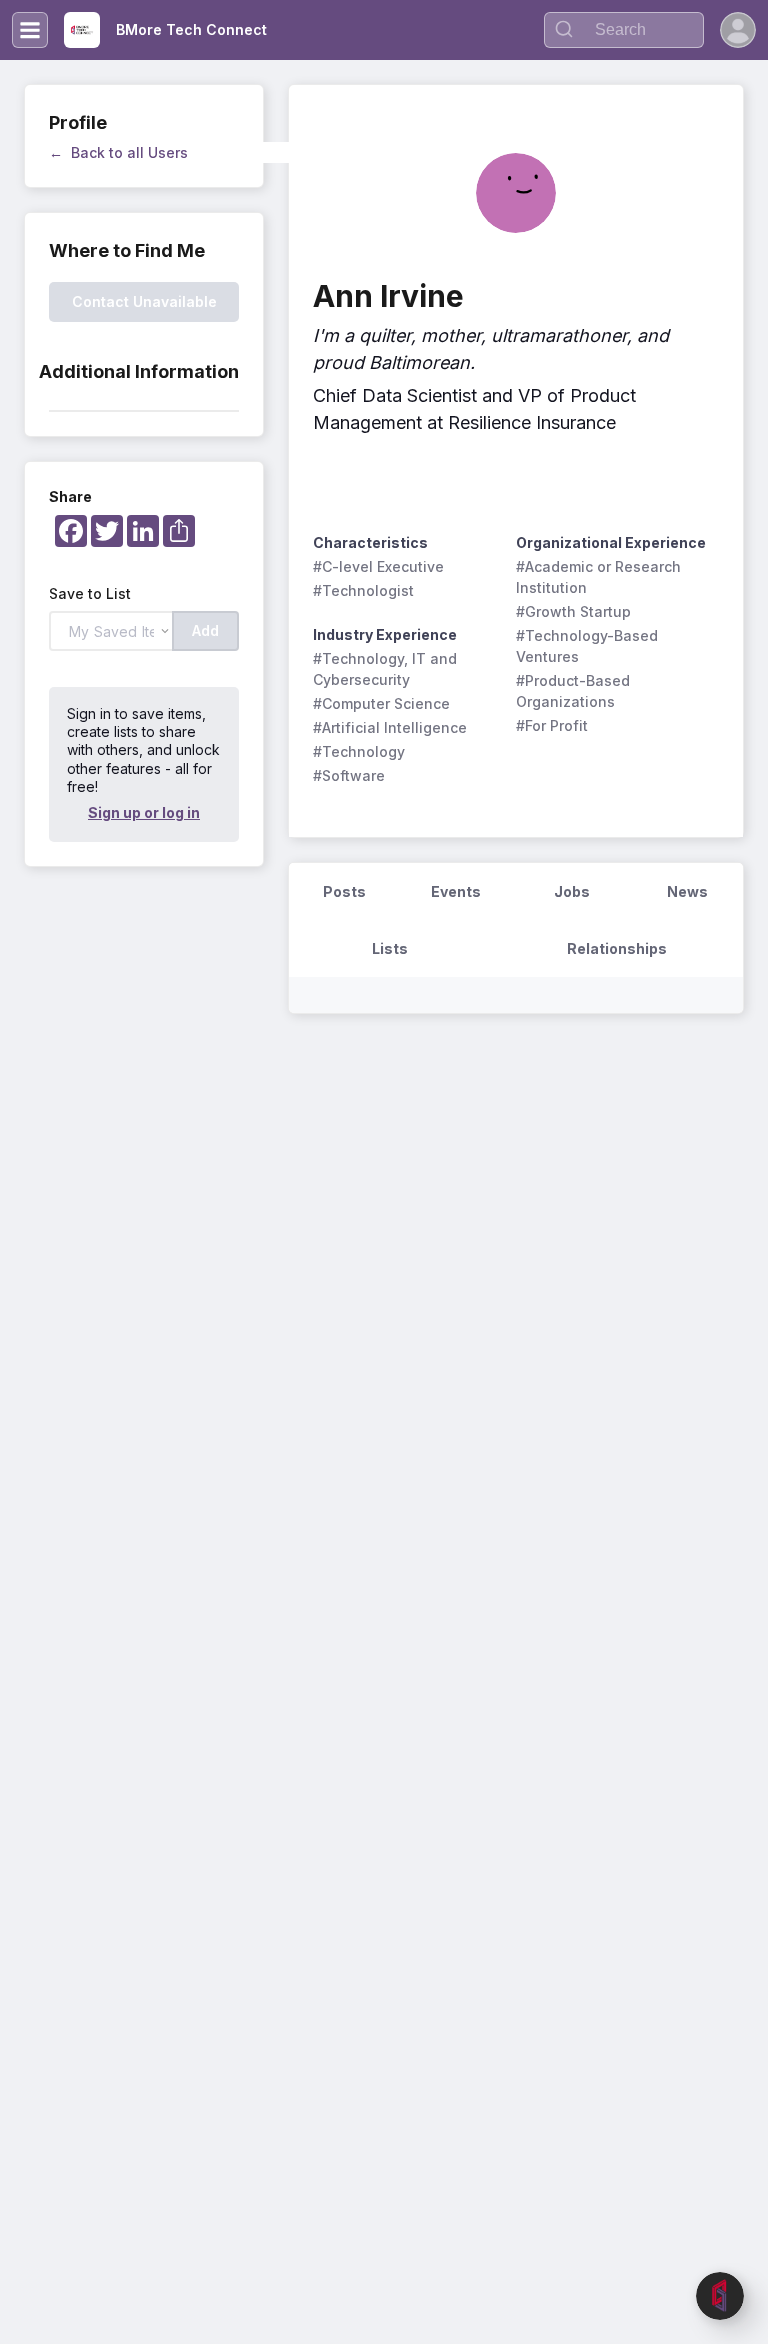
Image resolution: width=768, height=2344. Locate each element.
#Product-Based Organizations (575, 691)
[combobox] (624, 30)
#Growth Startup (573, 611)
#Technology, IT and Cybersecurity (387, 669)
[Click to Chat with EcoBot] (720, 2296)
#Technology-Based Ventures (589, 646)
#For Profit (552, 725)
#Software (349, 775)
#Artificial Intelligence (390, 727)
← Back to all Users (118, 152)
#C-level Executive (378, 566)
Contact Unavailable (144, 301)
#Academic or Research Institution (600, 577)
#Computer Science (381, 703)
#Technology (359, 751)
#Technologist (363, 590)
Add (205, 630)
